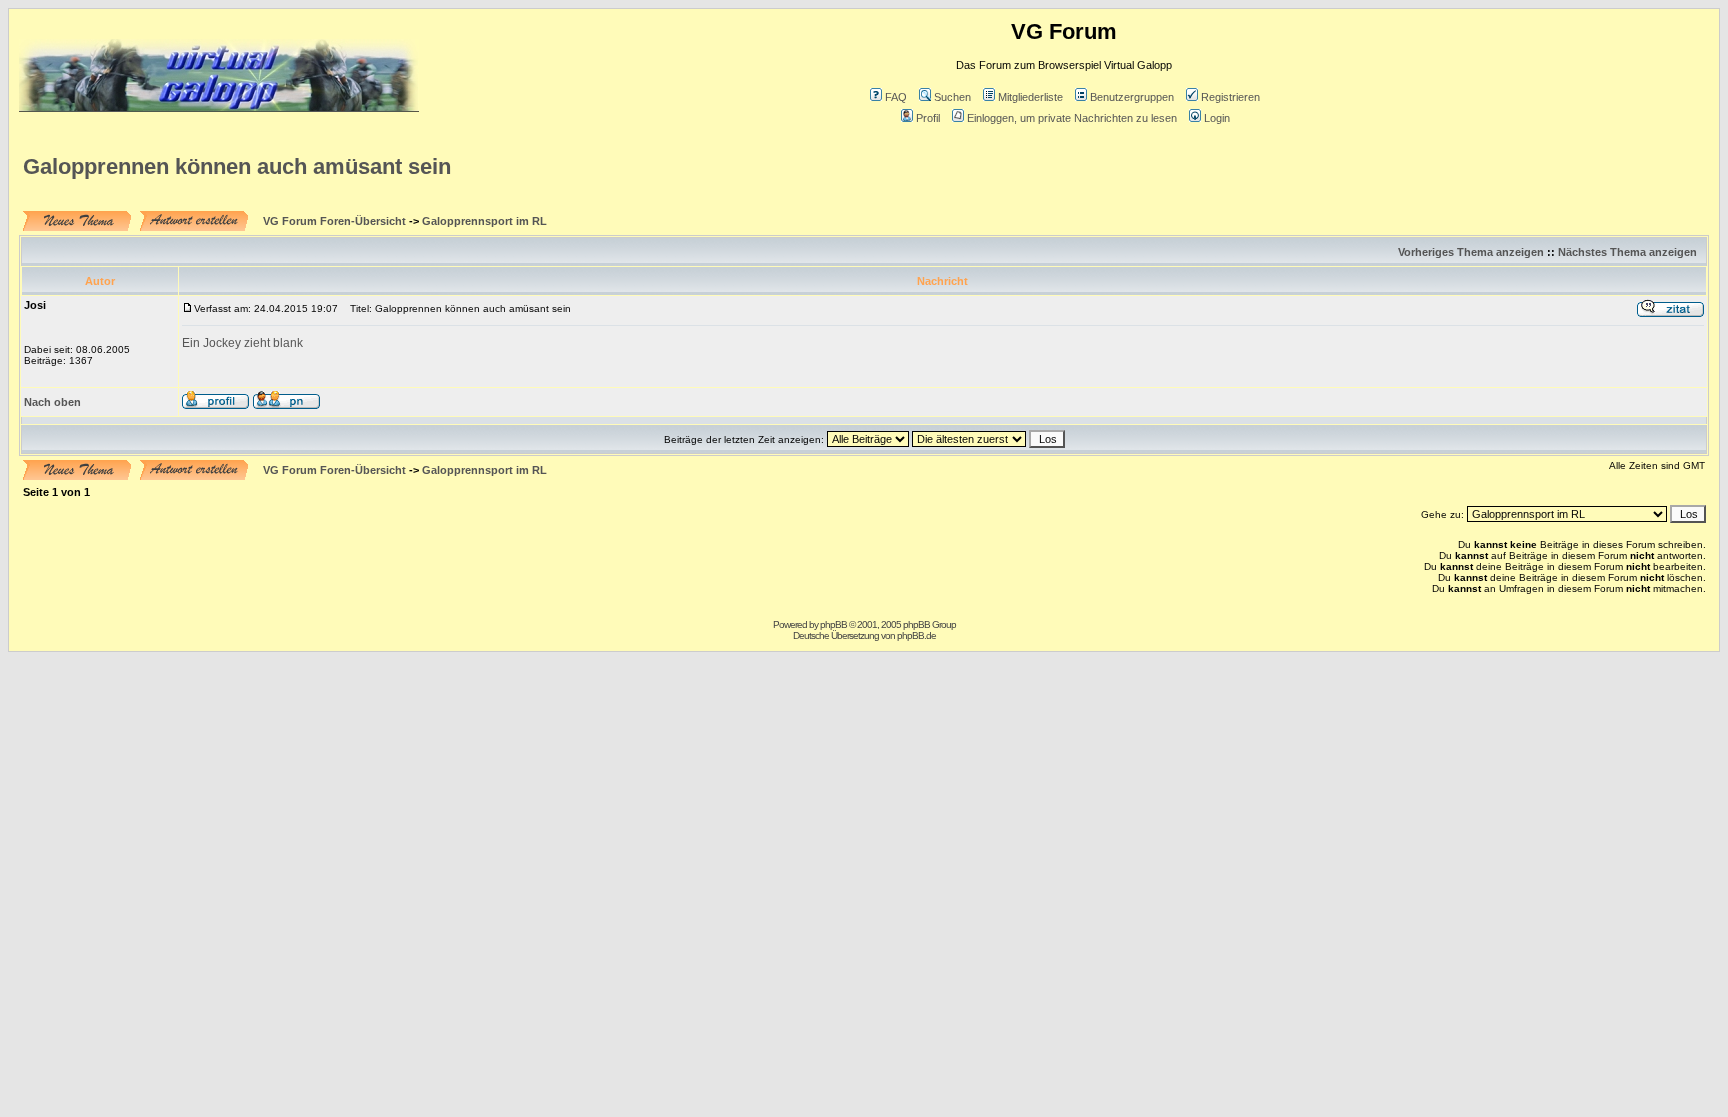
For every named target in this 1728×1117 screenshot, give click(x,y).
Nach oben (52, 402)
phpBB (833, 624)
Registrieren (1230, 97)
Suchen (952, 97)
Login (1217, 118)
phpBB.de (916, 635)
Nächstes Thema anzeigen (1627, 252)
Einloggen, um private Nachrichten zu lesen (1072, 118)
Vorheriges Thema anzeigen (1471, 252)
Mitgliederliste (1030, 97)
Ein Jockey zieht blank (242, 343)
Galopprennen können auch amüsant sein (237, 166)
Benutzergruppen (1132, 97)
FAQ (896, 97)
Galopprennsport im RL (484, 221)
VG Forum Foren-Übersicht (334, 221)
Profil (928, 118)
